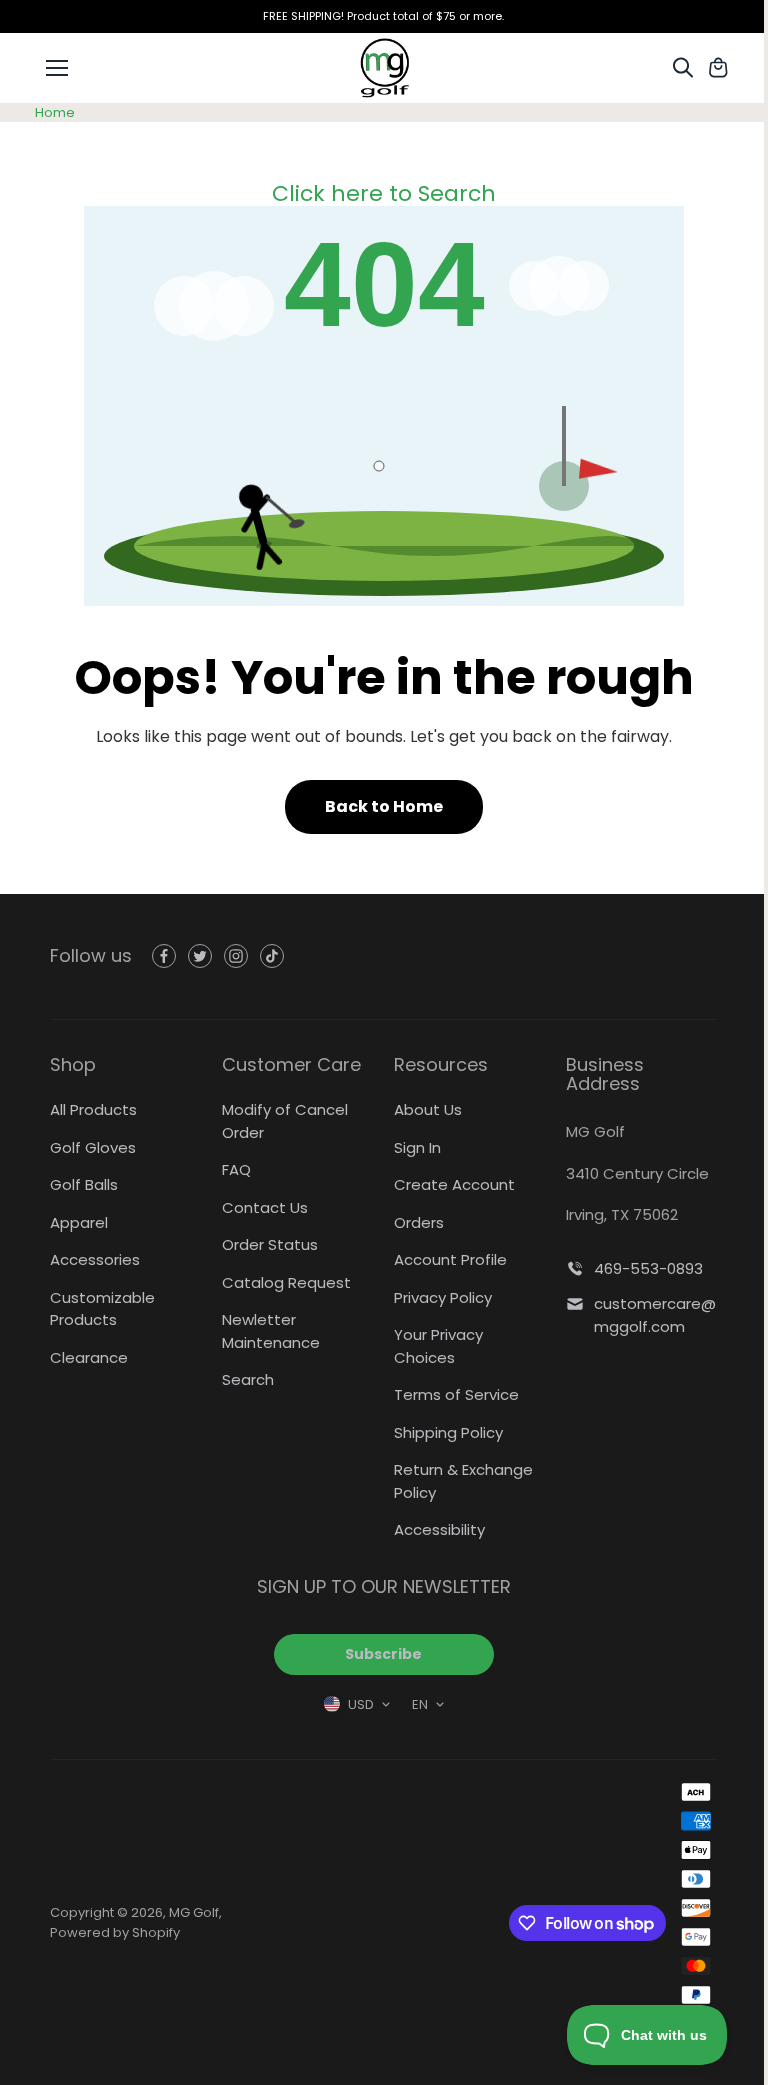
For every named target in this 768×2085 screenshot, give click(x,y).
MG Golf (194, 1912)
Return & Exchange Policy (463, 1481)
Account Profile (450, 1259)
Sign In (417, 1147)
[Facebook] (164, 956)
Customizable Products (102, 1309)
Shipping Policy (448, 1432)
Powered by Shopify (115, 1932)
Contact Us (265, 1207)
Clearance (89, 1357)
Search (248, 1379)
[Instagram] (236, 956)
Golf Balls (84, 1184)
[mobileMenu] (57, 68)
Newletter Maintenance (271, 1331)
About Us (428, 1109)
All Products (93, 1109)
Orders (419, 1222)
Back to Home (384, 806)
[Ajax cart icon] (718, 68)
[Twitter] (200, 956)
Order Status (270, 1244)
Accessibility (439, 1529)
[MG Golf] (384, 68)
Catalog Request (286, 1282)
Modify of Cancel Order (285, 1121)
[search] (683, 68)
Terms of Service (456, 1394)
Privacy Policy (443, 1297)
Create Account (454, 1184)
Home (55, 112)
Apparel (79, 1222)
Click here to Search (384, 193)
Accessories (95, 1259)
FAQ (236, 1169)
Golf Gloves (93, 1147)
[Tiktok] (272, 956)
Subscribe (383, 1654)
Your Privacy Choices (438, 1346)
